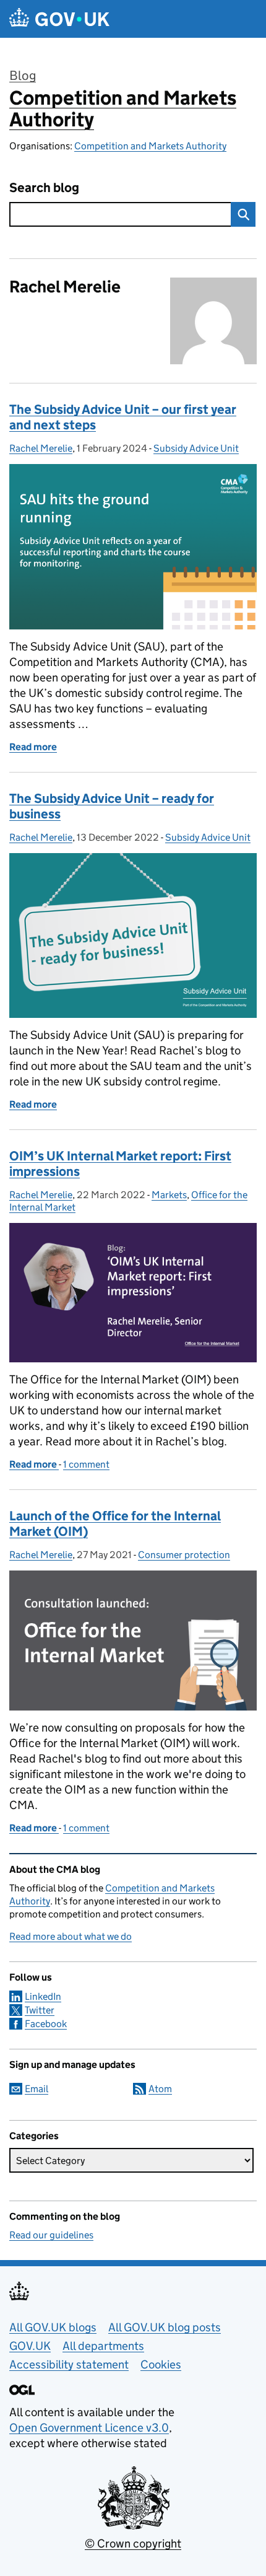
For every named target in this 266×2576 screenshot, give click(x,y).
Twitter (40, 2010)
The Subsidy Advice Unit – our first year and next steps (123, 417)
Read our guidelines (51, 2235)
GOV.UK (30, 2346)
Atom (160, 2089)
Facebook (46, 2024)
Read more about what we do (71, 1936)
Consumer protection (184, 1555)
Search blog (44, 188)
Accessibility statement (69, 2364)
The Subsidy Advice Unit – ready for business (112, 806)
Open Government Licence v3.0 (89, 2428)
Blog (23, 76)
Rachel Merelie (41, 448)
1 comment (86, 1464)
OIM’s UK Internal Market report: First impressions (120, 1164)
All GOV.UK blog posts (165, 2327)
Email (36, 2089)
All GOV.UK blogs (53, 2327)
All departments (103, 2346)
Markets (169, 1195)
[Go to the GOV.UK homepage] (59, 19)
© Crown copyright (133, 2543)
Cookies (161, 2364)
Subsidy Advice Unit (196, 448)
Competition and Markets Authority (123, 109)
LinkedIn (43, 1996)
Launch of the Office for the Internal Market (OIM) (115, 1524)
